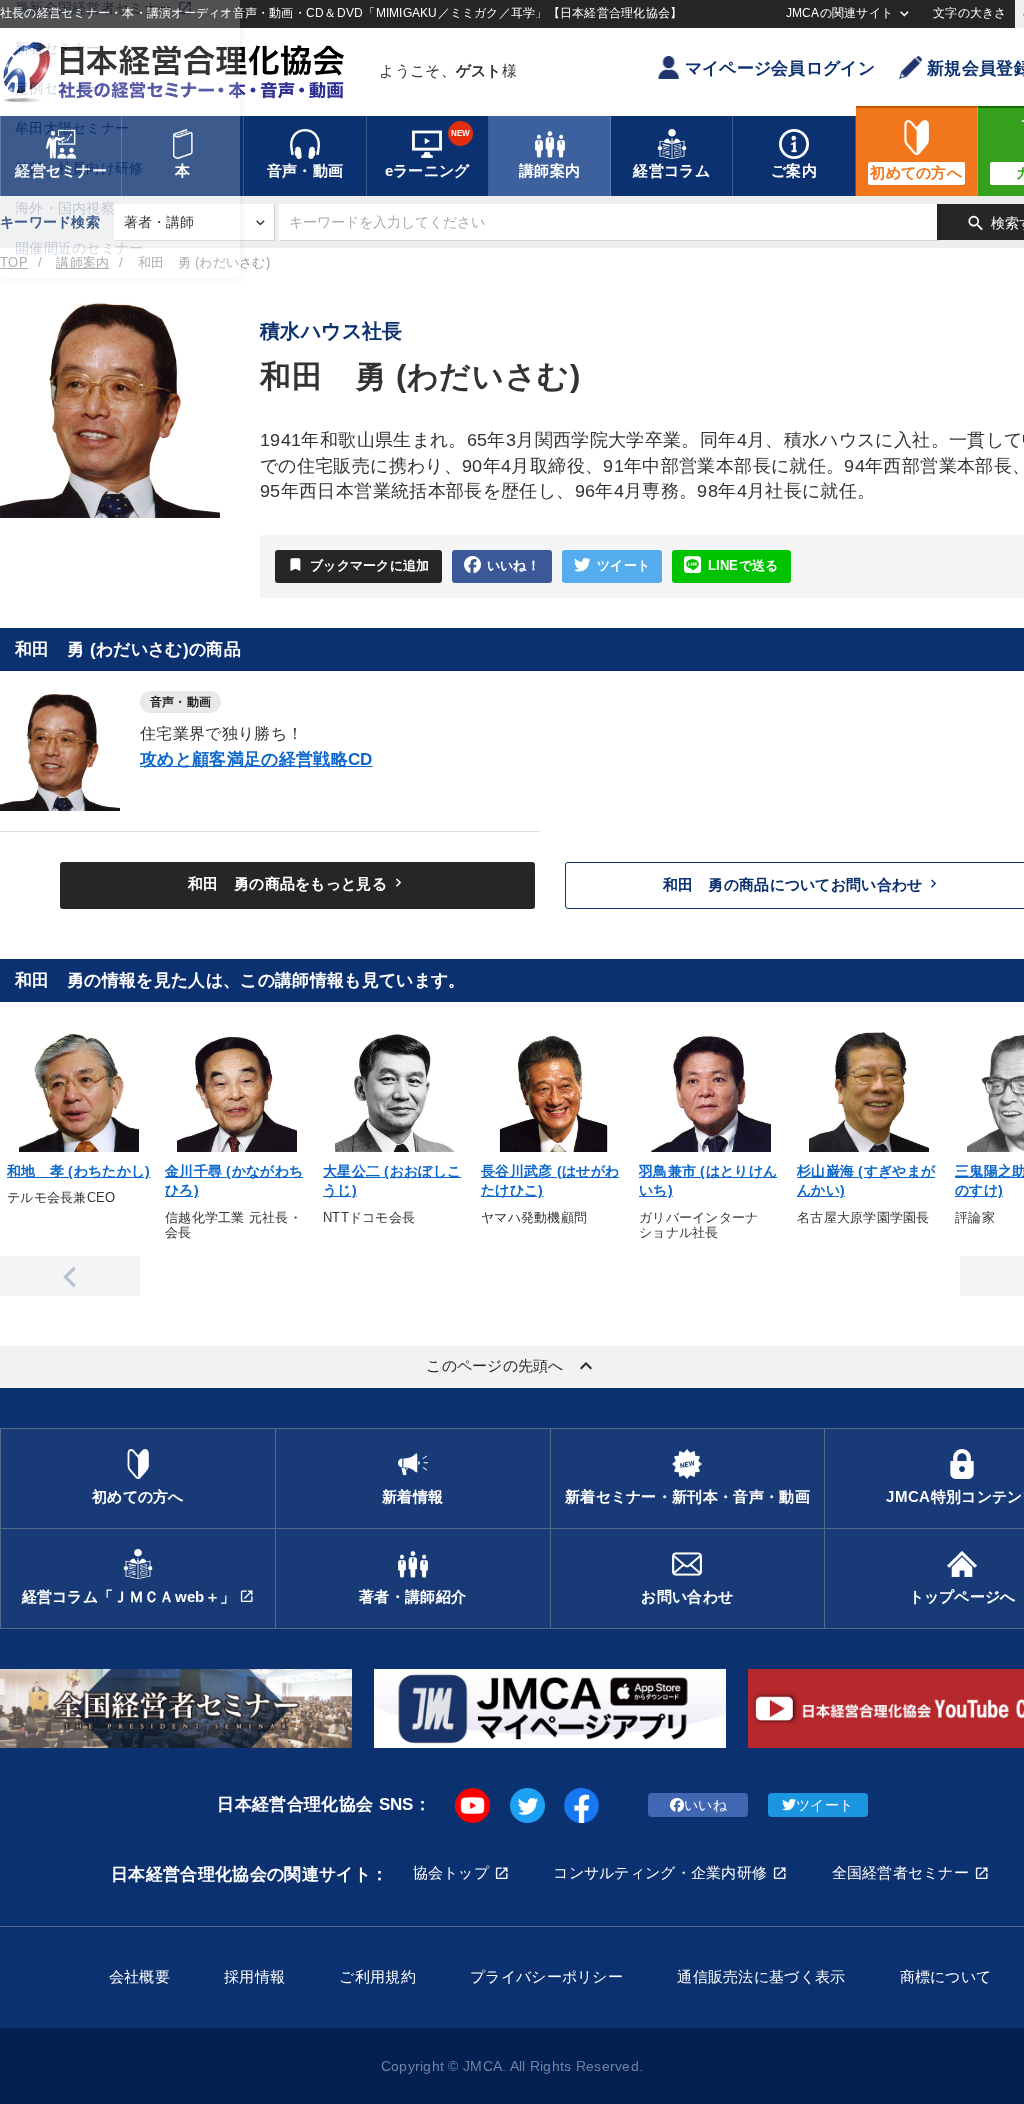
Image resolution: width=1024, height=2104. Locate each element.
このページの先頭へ (512, 1366)
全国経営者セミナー (901, 1872)
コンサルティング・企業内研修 (660, 1872)
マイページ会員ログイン (780, 68)
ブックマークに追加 (358, 564)
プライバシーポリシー (546, 1976)
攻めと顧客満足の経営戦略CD (256, 759)
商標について (946, 1976)
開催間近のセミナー (79, 248)
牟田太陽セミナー (72, 128)
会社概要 (139, 1976)
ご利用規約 (377, 1976)
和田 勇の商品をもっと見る (297, 883)
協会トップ (451, 1872)
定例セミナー (58, 88)
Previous (70, 1276)
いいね (705, 1805)
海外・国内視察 (65, 208)
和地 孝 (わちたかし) (78, 1171)
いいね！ (513, 566)
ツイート (623, 566)
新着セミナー (58, 48)
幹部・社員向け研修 (79, 168)
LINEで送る (743, 566)
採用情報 (254, 1976)
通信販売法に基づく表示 (761, 1976)
